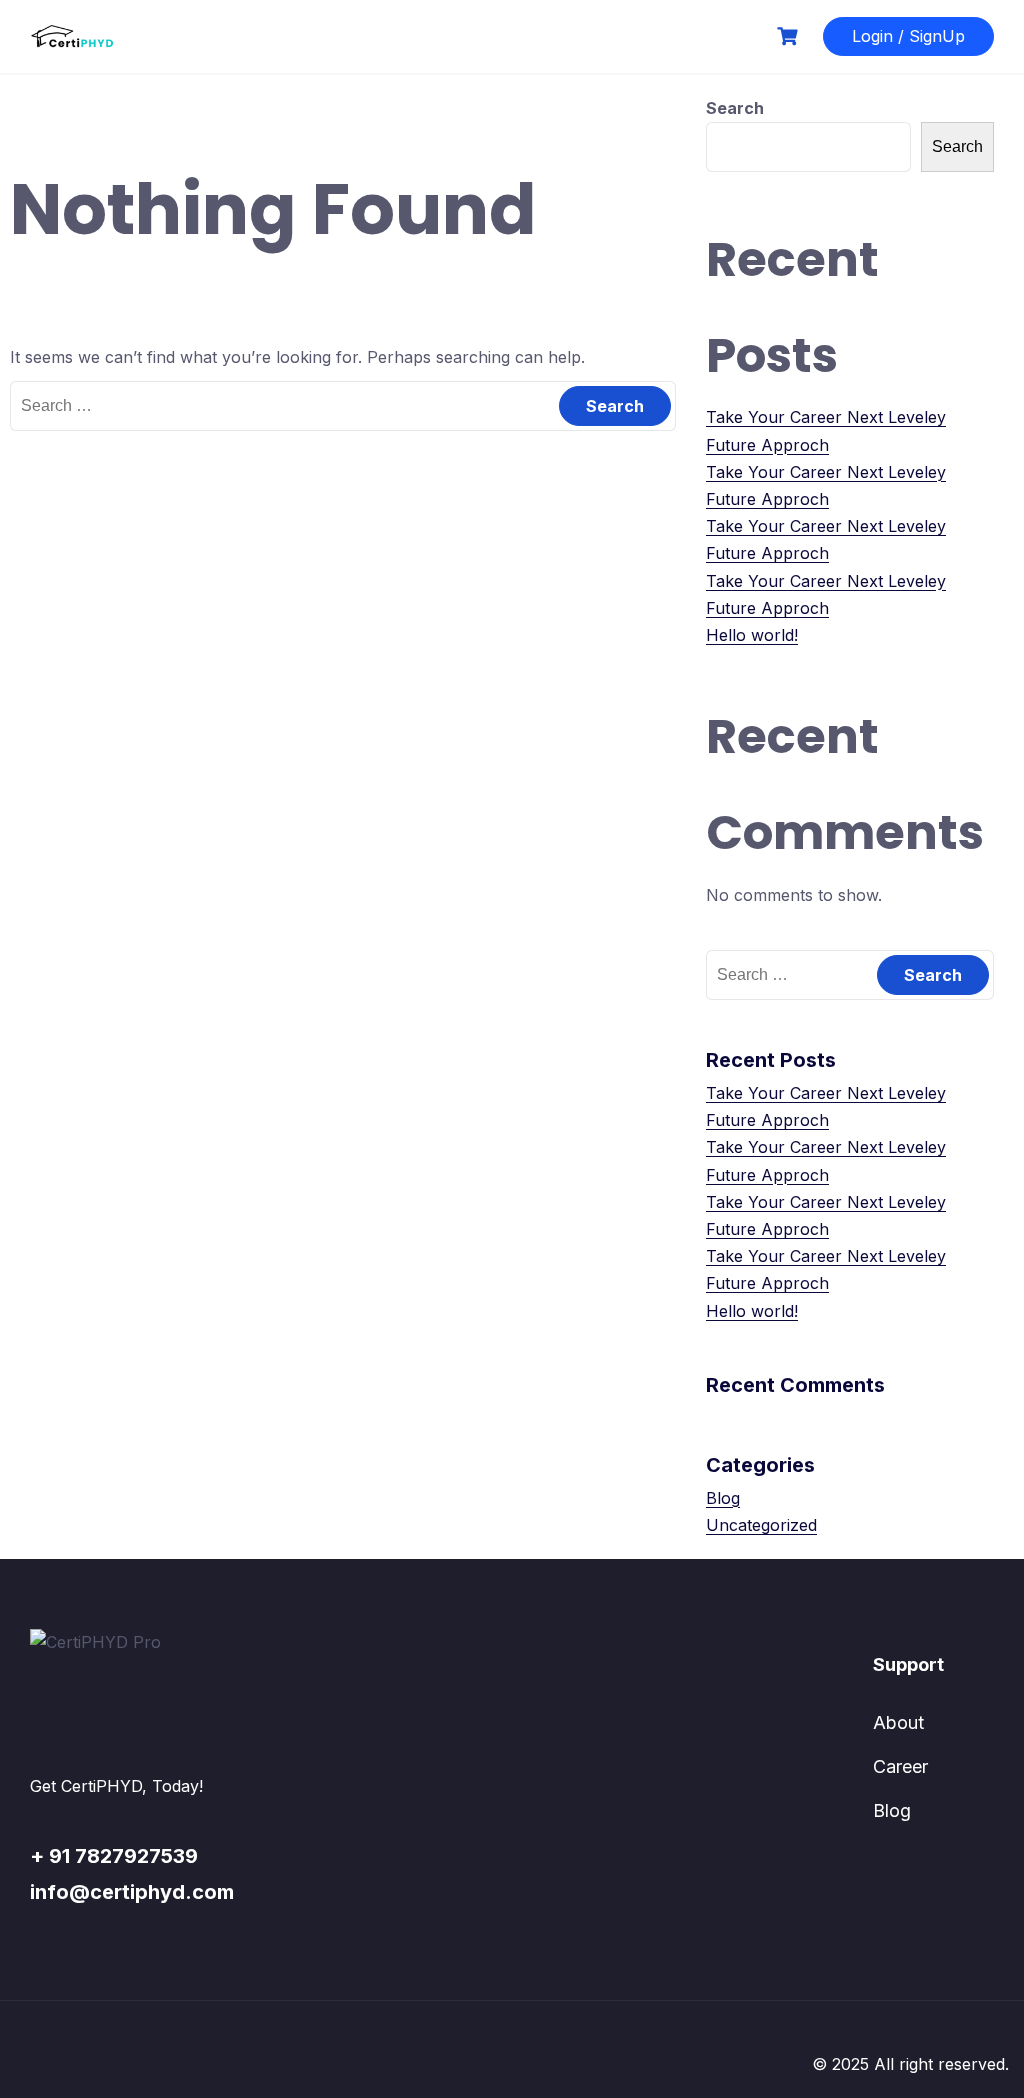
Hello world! (752, 635)
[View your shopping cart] (790, 36)
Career (900, 1766)
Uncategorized (761, 1525)
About (898, 1722)
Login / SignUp (908, 36)
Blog (723, 1498)
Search (735, 108)
